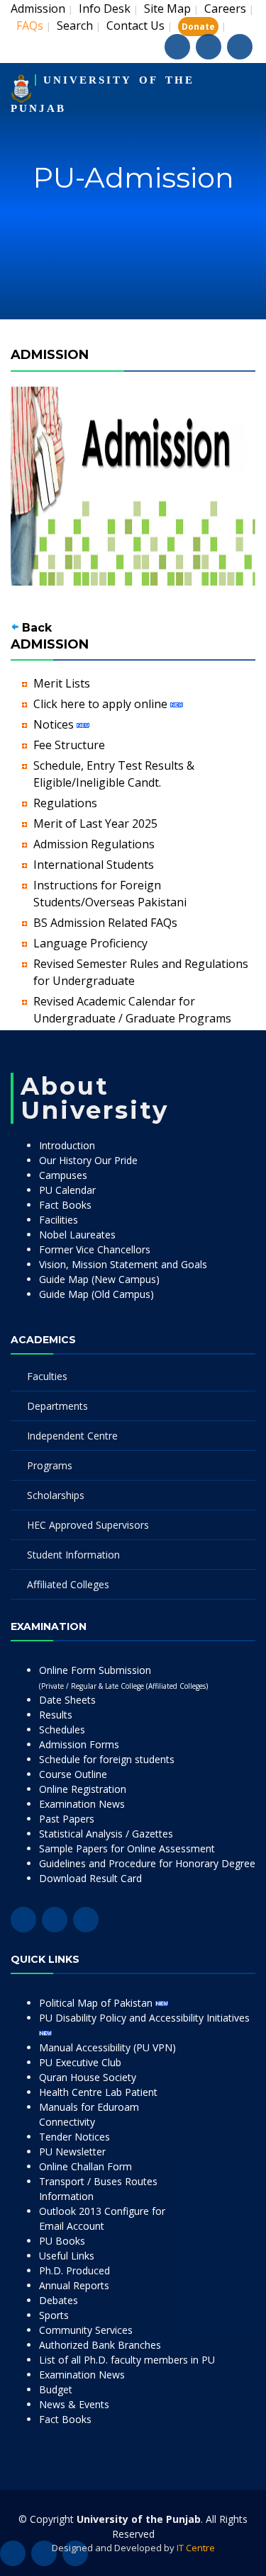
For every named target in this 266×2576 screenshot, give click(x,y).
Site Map (167, 8)
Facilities (59, 1220)
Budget (56, 2389)
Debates (59, 2300)
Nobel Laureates (77, 1235)
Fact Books (65, 1205)
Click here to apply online (102, 704)
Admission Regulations (94, 844)
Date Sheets (67, 1700)
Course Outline (73, 1774)
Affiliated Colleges (68, 1584)
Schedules (62, 1729)
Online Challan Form (85, 2166)
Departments (57, 1406)
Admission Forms (79, 1744)
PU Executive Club (80, 2062)
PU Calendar (67, 1190)
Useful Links (67, 2256)
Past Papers (67, 1819)
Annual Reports (74, 2285)
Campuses (63, 1175)
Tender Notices (74, 2137)
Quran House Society (88, 2077)
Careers (225, 8)
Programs (50, 1465)
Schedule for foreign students (107, 1759)
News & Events (74, 2404)
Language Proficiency (90, 943)
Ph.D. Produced (74, 2270)
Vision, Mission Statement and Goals (123, 1264)
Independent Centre (72, 1436)
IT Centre (196, 2548)
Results (56, 1715)
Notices (55, 724)
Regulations (65, 803)
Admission (38, 8)
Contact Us (135, 25)
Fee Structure (69, 745)
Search (75, 25)
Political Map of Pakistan (97, 2003)
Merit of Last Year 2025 (95, 823)
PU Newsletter (72, 2152)
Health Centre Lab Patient (98, 2092)
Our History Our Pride (88, 1160)
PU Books (62, 2241)
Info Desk (105, 8)
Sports (54, 2315)
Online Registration (83, 1789)
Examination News (82, 1804)
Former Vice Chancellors (95, 1249)
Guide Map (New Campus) (99, 1279)
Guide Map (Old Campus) (96, 1294)
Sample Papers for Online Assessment (127, 1848)
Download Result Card (90, 1878)
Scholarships (56, 1495)
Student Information (73, 1555)
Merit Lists (62, 683)
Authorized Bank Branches (100, 2345)
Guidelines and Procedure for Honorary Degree (147, 1863)
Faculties (47, 1376)
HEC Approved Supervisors (88, 1525)
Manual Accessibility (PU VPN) (107, 2047)
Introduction (67, 1145)
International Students (94, 865)
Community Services (86, 2330)
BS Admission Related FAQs (105, 923)
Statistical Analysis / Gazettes (106, 1834)
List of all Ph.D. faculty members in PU (127, 2360)
